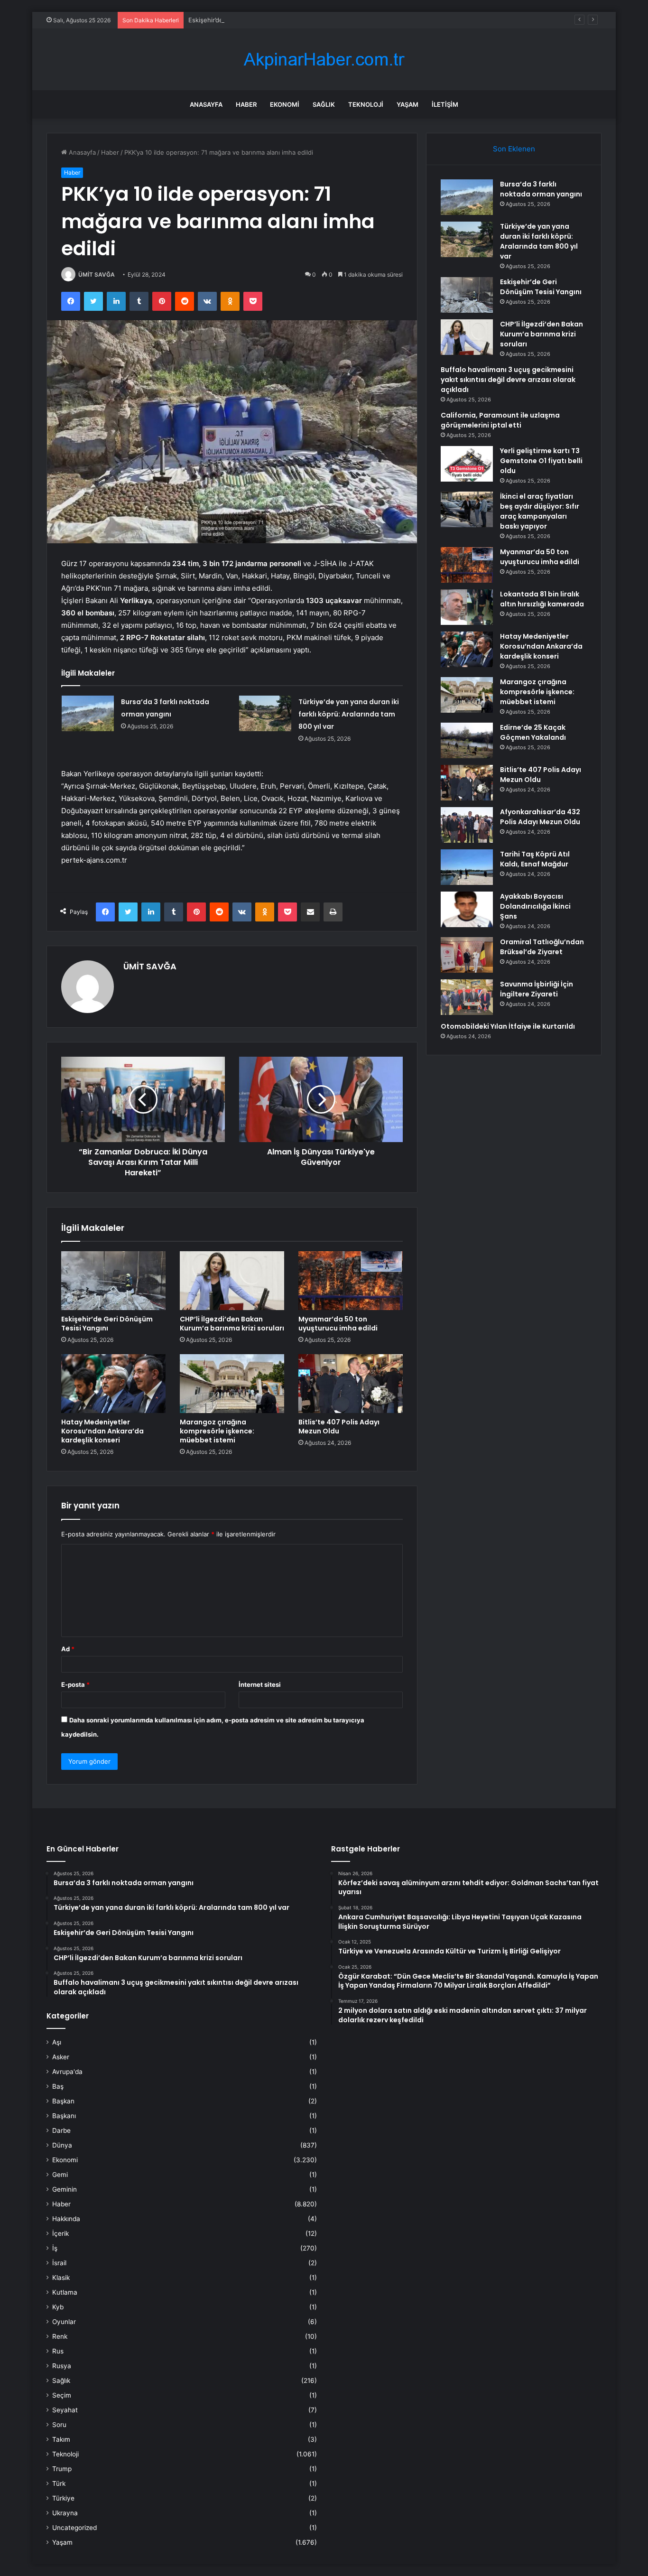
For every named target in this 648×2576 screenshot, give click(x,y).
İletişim (445, 104)
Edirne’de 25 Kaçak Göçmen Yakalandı (533, 732)
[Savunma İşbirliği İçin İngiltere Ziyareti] (467, 997)
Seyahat (65, 2410)
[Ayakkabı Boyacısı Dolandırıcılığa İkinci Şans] (467, 909)
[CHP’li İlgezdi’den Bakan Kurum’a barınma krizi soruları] (232, 1281)
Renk (60, 2336)
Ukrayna (65, 2513)
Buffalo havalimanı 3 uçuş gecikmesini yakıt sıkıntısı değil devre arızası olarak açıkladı (508, 380)
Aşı (57, 2042)
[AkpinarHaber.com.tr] (324, 60)
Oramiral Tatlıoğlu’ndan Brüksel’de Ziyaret (542, 947)
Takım (61, 2439)
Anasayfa (206, 104)
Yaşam (407, 104)
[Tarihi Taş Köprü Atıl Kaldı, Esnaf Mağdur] (467, 867)
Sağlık (324, 104)
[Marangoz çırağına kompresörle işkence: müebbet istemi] (232, 1384)
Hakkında (66, 2219)
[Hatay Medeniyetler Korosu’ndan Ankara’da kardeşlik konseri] (113, 1384)
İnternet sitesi (260, 1684)
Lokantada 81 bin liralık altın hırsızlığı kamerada (542, 599)
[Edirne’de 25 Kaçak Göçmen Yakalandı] (467, 740)
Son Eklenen (514, 149)
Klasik (61, 2278)
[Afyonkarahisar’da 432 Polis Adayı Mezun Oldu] (467, 825)
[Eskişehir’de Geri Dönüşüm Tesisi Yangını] (113, 1281)
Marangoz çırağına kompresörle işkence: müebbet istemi (217, 1431)
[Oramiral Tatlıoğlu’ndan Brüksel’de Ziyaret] (467, 955)
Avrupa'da (67, 2072)
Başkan (63, 2101)
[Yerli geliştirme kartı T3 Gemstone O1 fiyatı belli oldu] (467, 464)
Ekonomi (285, 104)
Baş (58, 2086)
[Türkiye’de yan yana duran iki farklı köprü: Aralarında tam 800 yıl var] (265, 713)
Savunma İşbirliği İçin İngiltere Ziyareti (537, 989)
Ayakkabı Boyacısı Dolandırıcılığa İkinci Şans (535, 906)
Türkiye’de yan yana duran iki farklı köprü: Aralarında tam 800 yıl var (349, 714)
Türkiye (63, 2498)
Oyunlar (64, 2322)
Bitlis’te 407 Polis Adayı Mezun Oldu (339, 1427)
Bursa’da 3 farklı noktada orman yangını (541, 189)
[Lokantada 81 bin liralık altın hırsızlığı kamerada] (467, 607)
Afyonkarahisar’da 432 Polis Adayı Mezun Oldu (540, 817)
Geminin (65, 2189)
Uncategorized (74, 2528)
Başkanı (64, 2116)
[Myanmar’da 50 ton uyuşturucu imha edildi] (351, 1281)
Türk (59, 2483)
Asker (61, 2057)
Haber (246, 104)
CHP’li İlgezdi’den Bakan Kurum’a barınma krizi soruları (232, 1324)
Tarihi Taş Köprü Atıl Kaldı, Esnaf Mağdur (535, 859)
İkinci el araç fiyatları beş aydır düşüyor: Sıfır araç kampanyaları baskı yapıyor (540, 511)
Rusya (62, 2366)
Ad (68, 1649)
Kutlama (65, 2292)
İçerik (60, 2233)
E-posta (75, 1684)
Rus (58, 2351)
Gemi (60, 2175)
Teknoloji (366, 104)
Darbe (61, 2130)
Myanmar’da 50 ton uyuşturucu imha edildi (338, 1324)
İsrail (59, 2263)
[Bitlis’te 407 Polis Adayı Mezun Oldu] (351, 1384)
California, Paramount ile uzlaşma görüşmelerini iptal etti (500, 420)
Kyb (58, 2307)
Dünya (62, 2145)
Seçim (62, 2395)
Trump (62, 2469)
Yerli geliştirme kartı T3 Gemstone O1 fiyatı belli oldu (541, 461)
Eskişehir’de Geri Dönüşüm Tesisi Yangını (249, 20)
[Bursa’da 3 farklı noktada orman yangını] (88, 713)
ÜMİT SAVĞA (97, 274)
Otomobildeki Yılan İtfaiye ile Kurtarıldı (508, 1026)
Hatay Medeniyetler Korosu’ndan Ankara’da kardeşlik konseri (102, 1431)
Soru (59, 2425)
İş (55, 2248)
